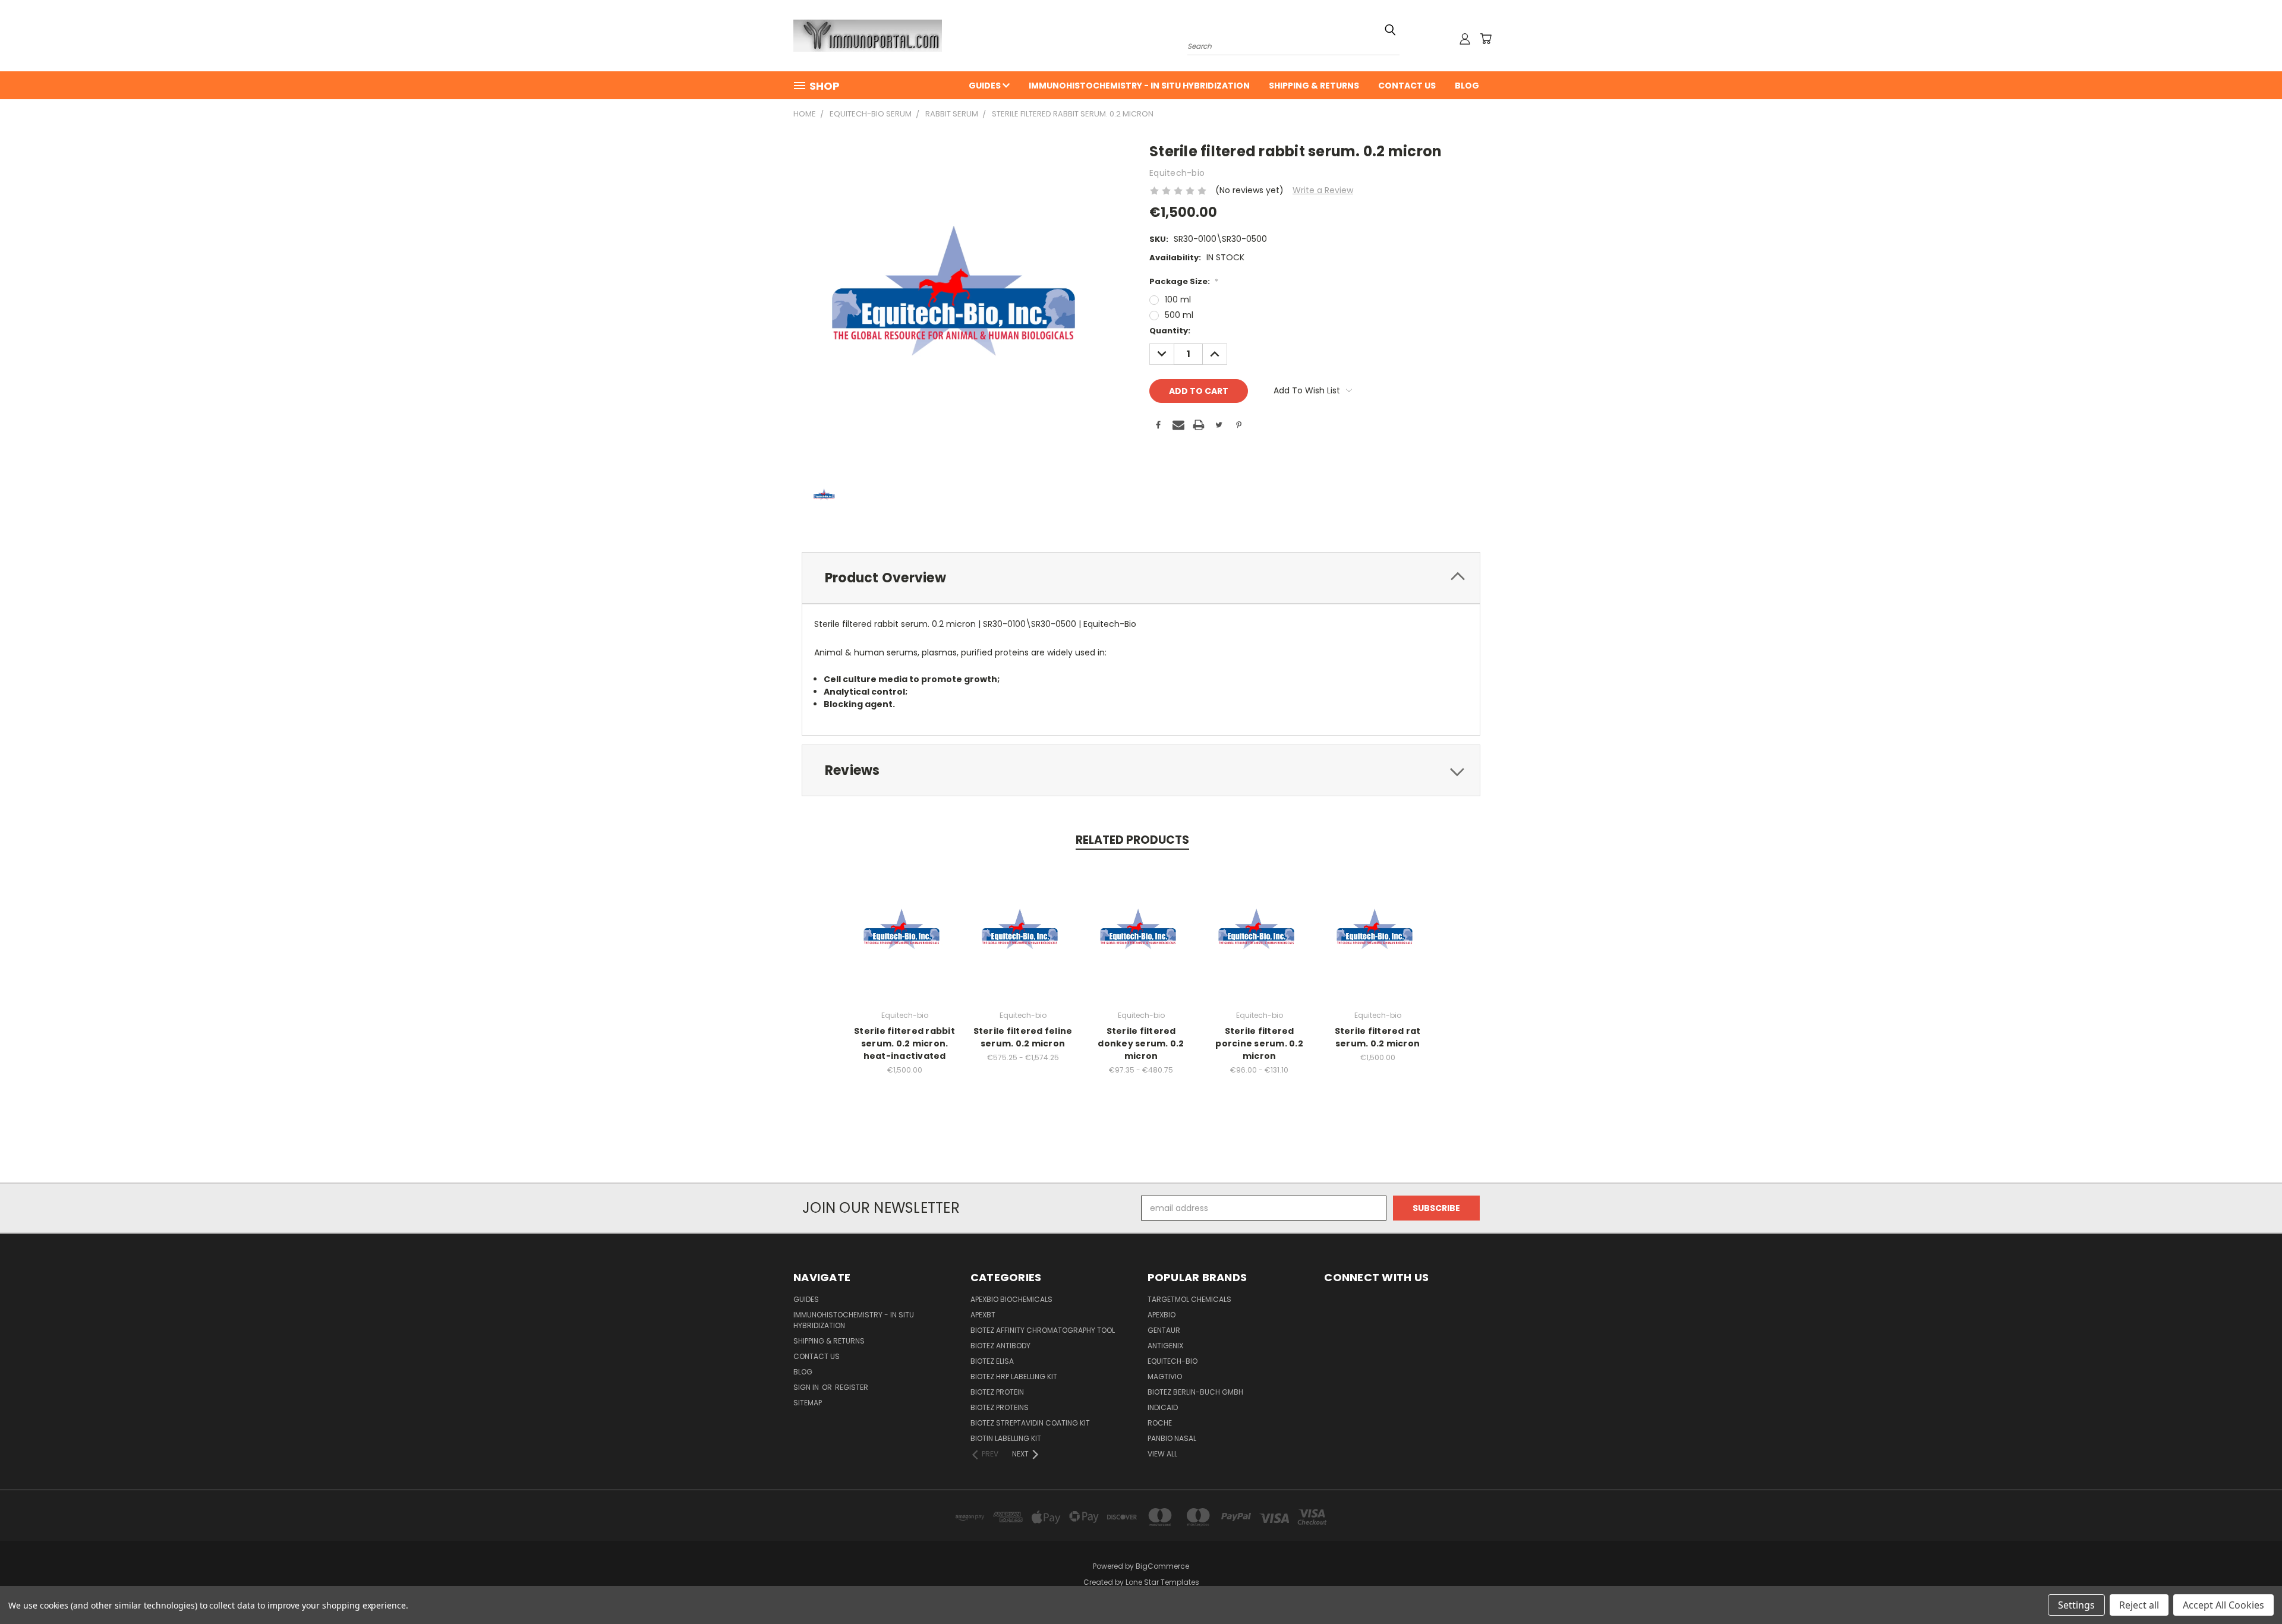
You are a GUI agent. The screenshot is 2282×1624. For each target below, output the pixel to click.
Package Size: (1184, 281)
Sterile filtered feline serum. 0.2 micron (1023, 1037)
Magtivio (1165, 1377)
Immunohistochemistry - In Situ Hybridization (1139, 86)
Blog (1467, 86)
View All (1162, 1454)
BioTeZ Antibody (1000, 1346)
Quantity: (1170, 331)
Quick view (904, 918)
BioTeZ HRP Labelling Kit (1014, 1377)
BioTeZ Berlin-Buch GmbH (1195, 1392)
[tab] (1141, 578)
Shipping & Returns (1314, 86)
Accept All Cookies (2223, 1605)
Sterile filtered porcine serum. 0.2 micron (1259, 1043)
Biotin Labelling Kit (1006, 1438)
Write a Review (1323, 190)
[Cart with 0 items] (1486, 39)
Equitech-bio (1172, 1361)
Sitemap (808, 1403)
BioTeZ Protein (997, 1392)
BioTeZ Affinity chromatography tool (1043, 1330)
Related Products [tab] (1132, 840)
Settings (2076, 1605)
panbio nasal (1172, 1438)
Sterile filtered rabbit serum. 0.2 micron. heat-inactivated (904, 1043)
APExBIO (1162, 1315)
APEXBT (983, 1315)
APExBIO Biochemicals (1011, 1299)
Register (852, 1387)
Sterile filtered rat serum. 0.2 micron (1378, 1037)
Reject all (2139, 1605)
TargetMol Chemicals (1189, 1299)
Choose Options (905, 940)
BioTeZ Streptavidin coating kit (1030, 1423)
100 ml (1178, 299)
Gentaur (1164, 1330)
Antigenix (1165, 1346)
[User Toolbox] (1465, 39)
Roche (1160, 1423)
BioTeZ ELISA (992, 1361)
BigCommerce (1162, 1566)
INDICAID (1163, 1407)
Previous (2251, 1587)
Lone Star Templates (1162, 1582)
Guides (986, 86)
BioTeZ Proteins (1000, 1407)
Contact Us (1407, 86)
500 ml (1179, 315)
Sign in (807, 1387)
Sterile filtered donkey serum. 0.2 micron (1141, 1043)
